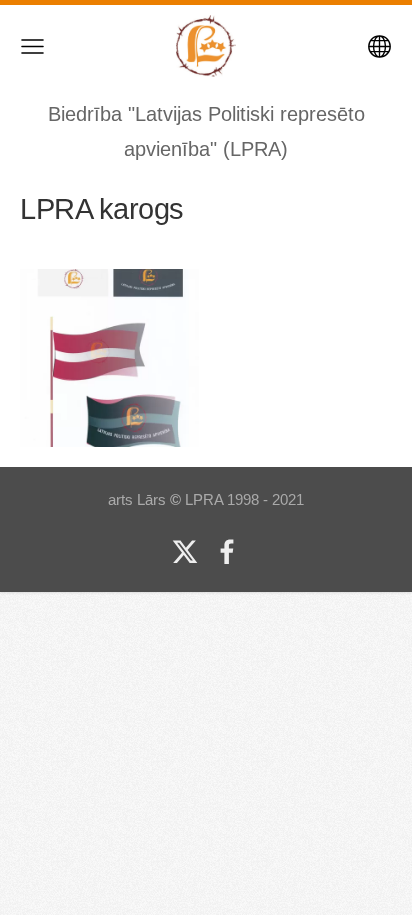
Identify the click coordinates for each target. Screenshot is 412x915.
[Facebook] (227, 552)
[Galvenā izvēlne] (32, 46)
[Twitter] (185, 552)
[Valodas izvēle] (379, 46)
